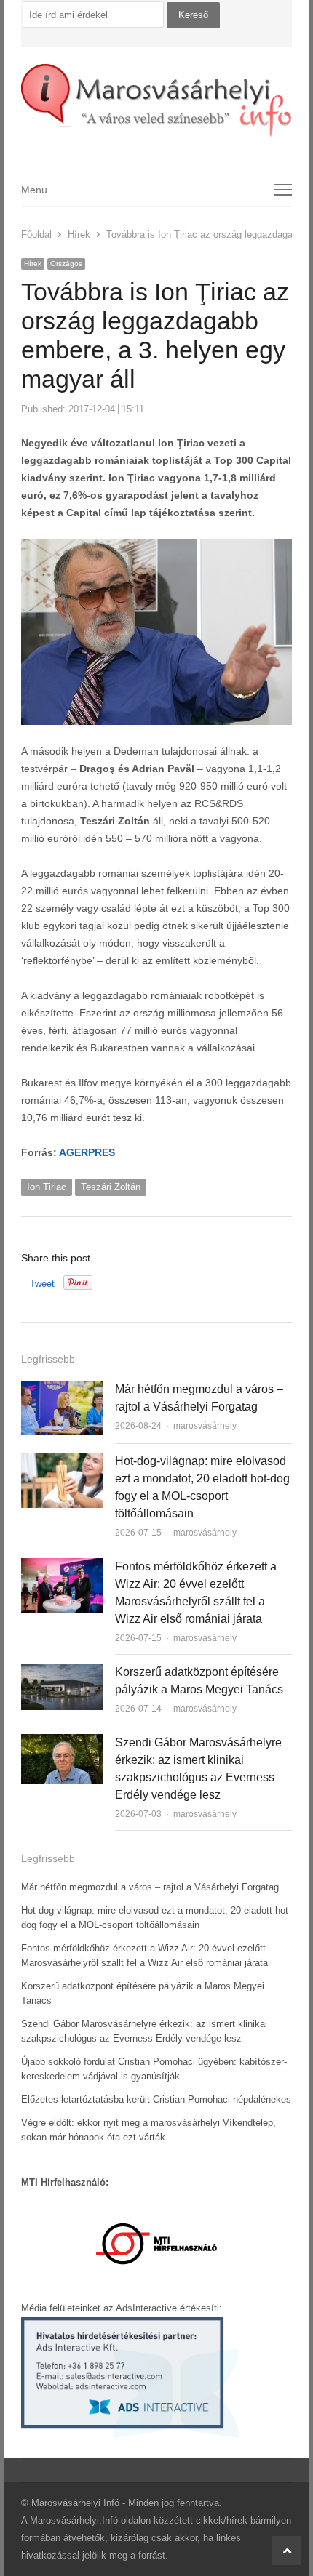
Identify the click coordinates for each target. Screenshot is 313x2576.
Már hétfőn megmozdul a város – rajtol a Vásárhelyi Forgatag (150, 1887)
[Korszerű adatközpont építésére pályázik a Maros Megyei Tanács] (62, 1672)
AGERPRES (87, 1152)
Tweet (42, 1284)
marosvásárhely (205, 1426)
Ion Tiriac (47, 1187)
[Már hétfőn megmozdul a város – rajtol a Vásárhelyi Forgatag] (62, 1389)
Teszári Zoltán (111, 1187)
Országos (66, 264)
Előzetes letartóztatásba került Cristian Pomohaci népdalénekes (156, 2099)
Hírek (33, 264)
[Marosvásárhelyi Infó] (156, 101)
